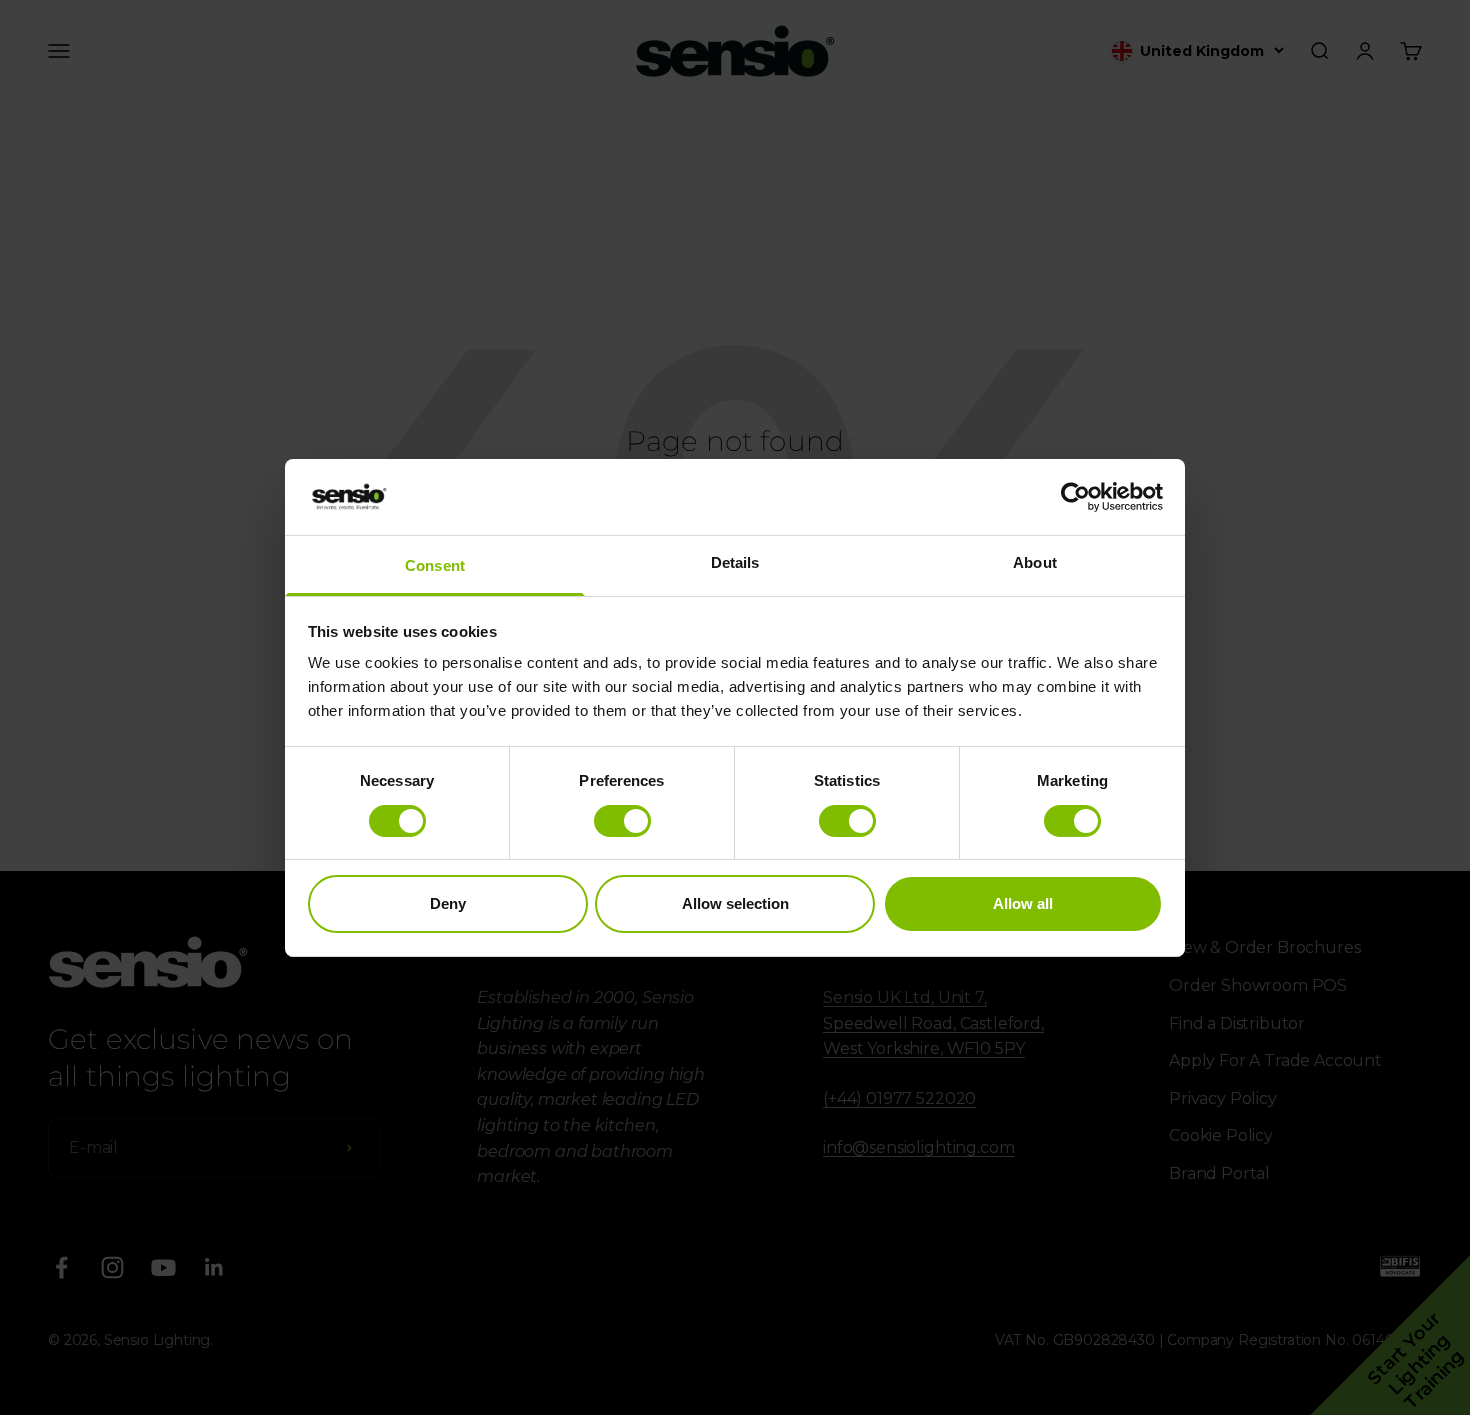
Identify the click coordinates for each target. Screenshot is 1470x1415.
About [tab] (1035, 562)
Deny (448, 903)
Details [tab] (735, 562)
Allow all (1023, 903)
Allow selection (735, 903)
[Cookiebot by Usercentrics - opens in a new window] (1075, 497)
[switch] (622, 821)
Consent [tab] (435, 565)
